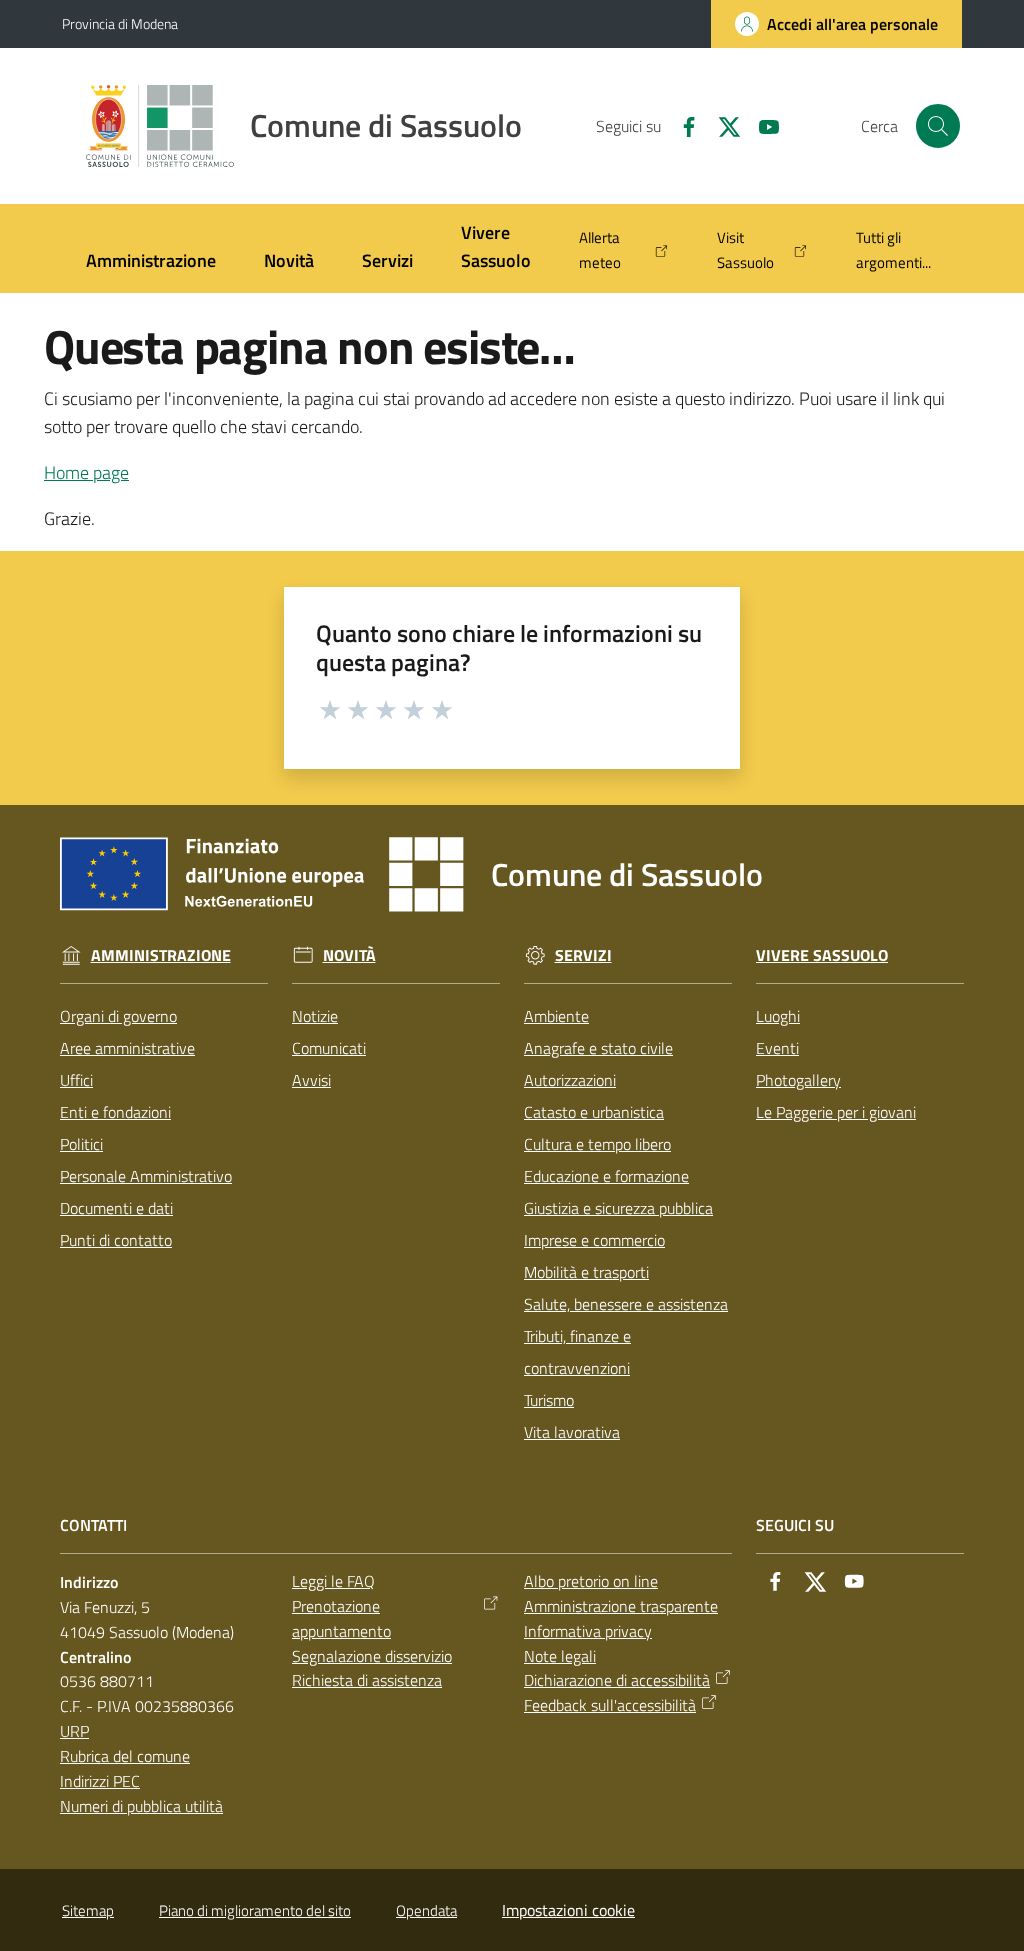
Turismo (549, 1400)
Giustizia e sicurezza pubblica (618, 1208)
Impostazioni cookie (568, 1910)
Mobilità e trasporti (586, 1272)
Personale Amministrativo (146, 1176)
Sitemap (88, 1910)
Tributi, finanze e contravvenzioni (577, 1352)
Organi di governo (118, 1016)
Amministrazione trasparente (621, 1606)
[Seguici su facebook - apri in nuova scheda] (681, 125)
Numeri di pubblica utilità (141, 1806)
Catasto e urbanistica (594, 1112)
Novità (349, 955)
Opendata (426, 1910)
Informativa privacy (588, 1631)
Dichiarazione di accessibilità (617, 1680)
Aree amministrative (127, 1048)
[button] (938, 126)
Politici (81, 1144)
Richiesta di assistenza (367, 1680)
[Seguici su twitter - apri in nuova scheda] (721, 125)
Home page (86, 472)
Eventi (777, 1048)
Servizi (583, 955)
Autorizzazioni (570, 1080)
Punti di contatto (116, 1240)
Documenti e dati (116, 1208)
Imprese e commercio (594, 1240)
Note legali (560, 1656)
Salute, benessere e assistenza (626, 1304)
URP (74, 1731)
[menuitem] (151, 262)
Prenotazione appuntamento (341, 1618)
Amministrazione (161, 955)
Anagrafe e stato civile (598, 1048)
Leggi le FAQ (333, 1581)
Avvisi (311, 1080)
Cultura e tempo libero (597, 1144)
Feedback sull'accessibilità (610, 1705)
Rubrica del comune (125, 1756)
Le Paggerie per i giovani (836, 1112)
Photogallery (798, 1080)
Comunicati (329, 1048)
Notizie (315, 1016)
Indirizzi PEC (100, 1781)
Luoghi (778, 1016)
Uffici (76, 1080)
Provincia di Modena (120, 23)
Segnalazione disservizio (372, 1656)
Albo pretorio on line (591, 1581)
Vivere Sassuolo (822, 955)
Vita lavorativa (572, 1432)
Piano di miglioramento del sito (255, 1910)
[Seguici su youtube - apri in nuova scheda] (761, 125)
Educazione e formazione (606, 1176)
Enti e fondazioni (115, 1112)
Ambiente (556, 1016)
